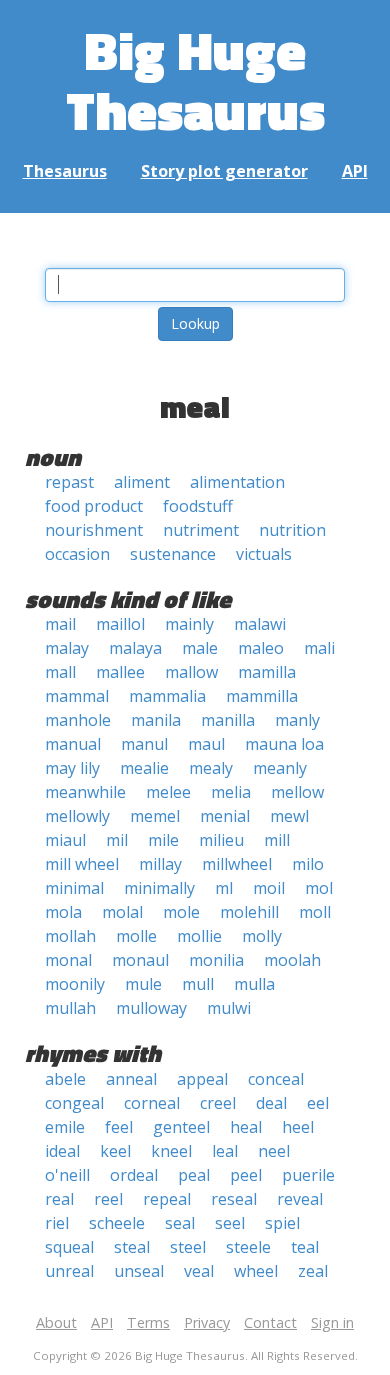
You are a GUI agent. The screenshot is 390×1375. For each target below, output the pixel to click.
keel (115, 1151)
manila (156, 720)
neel (274, 1151)
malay (67, 648)
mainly (189, 624)
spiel (282, 1223)
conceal (276, 1079)
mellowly (77, 816)
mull (198, 984)
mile (163, 840)
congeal (74, 1103)
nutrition (292, 530)
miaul (65, 840)
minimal (74, 888)
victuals (264, 554)
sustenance (173, 554)
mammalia (167, 696)
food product (94, 506)
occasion (77, 554)
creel (218, 1103)
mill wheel (82, 864)
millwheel (237, 864)
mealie (144, 768)
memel (155, 816)
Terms (148, 1322)
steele (248, 1247)
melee (168, 792)
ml (224, 888)
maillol (120, 624)
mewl (289, 816)
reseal (234, 1199)
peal (194, 1175)
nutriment (201, 530)
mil (117, 840)
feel (119, 1127)
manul (144, 744)
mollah (70, 936)
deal (271, 1103)
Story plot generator (224, 171)
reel (108, 1199)
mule (143, 984)
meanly (280, 768)
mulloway (151, 1008)
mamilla (267, 672)
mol (319, 888)
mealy (211, 768)
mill (277, 840)
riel (57, 1223)
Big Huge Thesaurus (195, 79)
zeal (313, 1271)
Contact (270, 1322)
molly (262, 936)
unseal (139, 1271)
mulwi (229, 1008)
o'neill (67, 1175)
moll (315, 912)
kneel (171, 1151)
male (200, 648)
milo (308, 864)
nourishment (94, 530)
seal (180, 1223)
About (56, 1322)
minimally (159, 888)
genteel (181, 1127)
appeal (202, 1079)
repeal (167, 1199)
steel (188, 1247)
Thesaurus (65, 171)
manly (297, 720)
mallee (120, 672)
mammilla (262, 696)
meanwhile (85, 792)
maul (206, 744)
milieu (221, 840)
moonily (75, 984)
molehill (249, 912)
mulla (254, 984)
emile (65, 1127)
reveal (300, 1199)
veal (199, 1271)
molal (122, 912)
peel (246, 1175)
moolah (292, 960)
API (355, 171)
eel (318, 1103)
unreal (69, 1271)
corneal (152, 1103)
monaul (140, 960)
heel (298, 1127)
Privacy (207, 1322)
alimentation (237, 482)
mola (63, 912)
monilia (216, 960)
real (59, 1199)
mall (60, 672)
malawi (260, 624)
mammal (77, 696)
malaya (135, 648)
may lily (72, 768)
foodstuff (198, 506)
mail (60, 624)
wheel (256, 1271)
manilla (228, 720)
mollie (199, 936)
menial (225, 816)
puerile (308, 1175)
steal (132, 1247)
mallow (191, 672)
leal (225, 1151)
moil (269, 888)
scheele (117, 1223)
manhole (78, 720)
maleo (261, 648)
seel (230, 1223)
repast (69, 482)
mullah (70, 1008)
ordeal (134, 1175)
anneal (131, 1079)
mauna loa (284, 744)
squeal (69, 1247)
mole (181, 912)
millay (160, 864)
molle (136, 936)
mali (319, 648)
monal (68, 960)
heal (246, 1127)
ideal (62, 1151)
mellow (297, 792)
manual (73, 744)
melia (231, 792)
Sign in (332, 1322)
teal (305, 1247)
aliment (142, 482)
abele (65, 1079)
